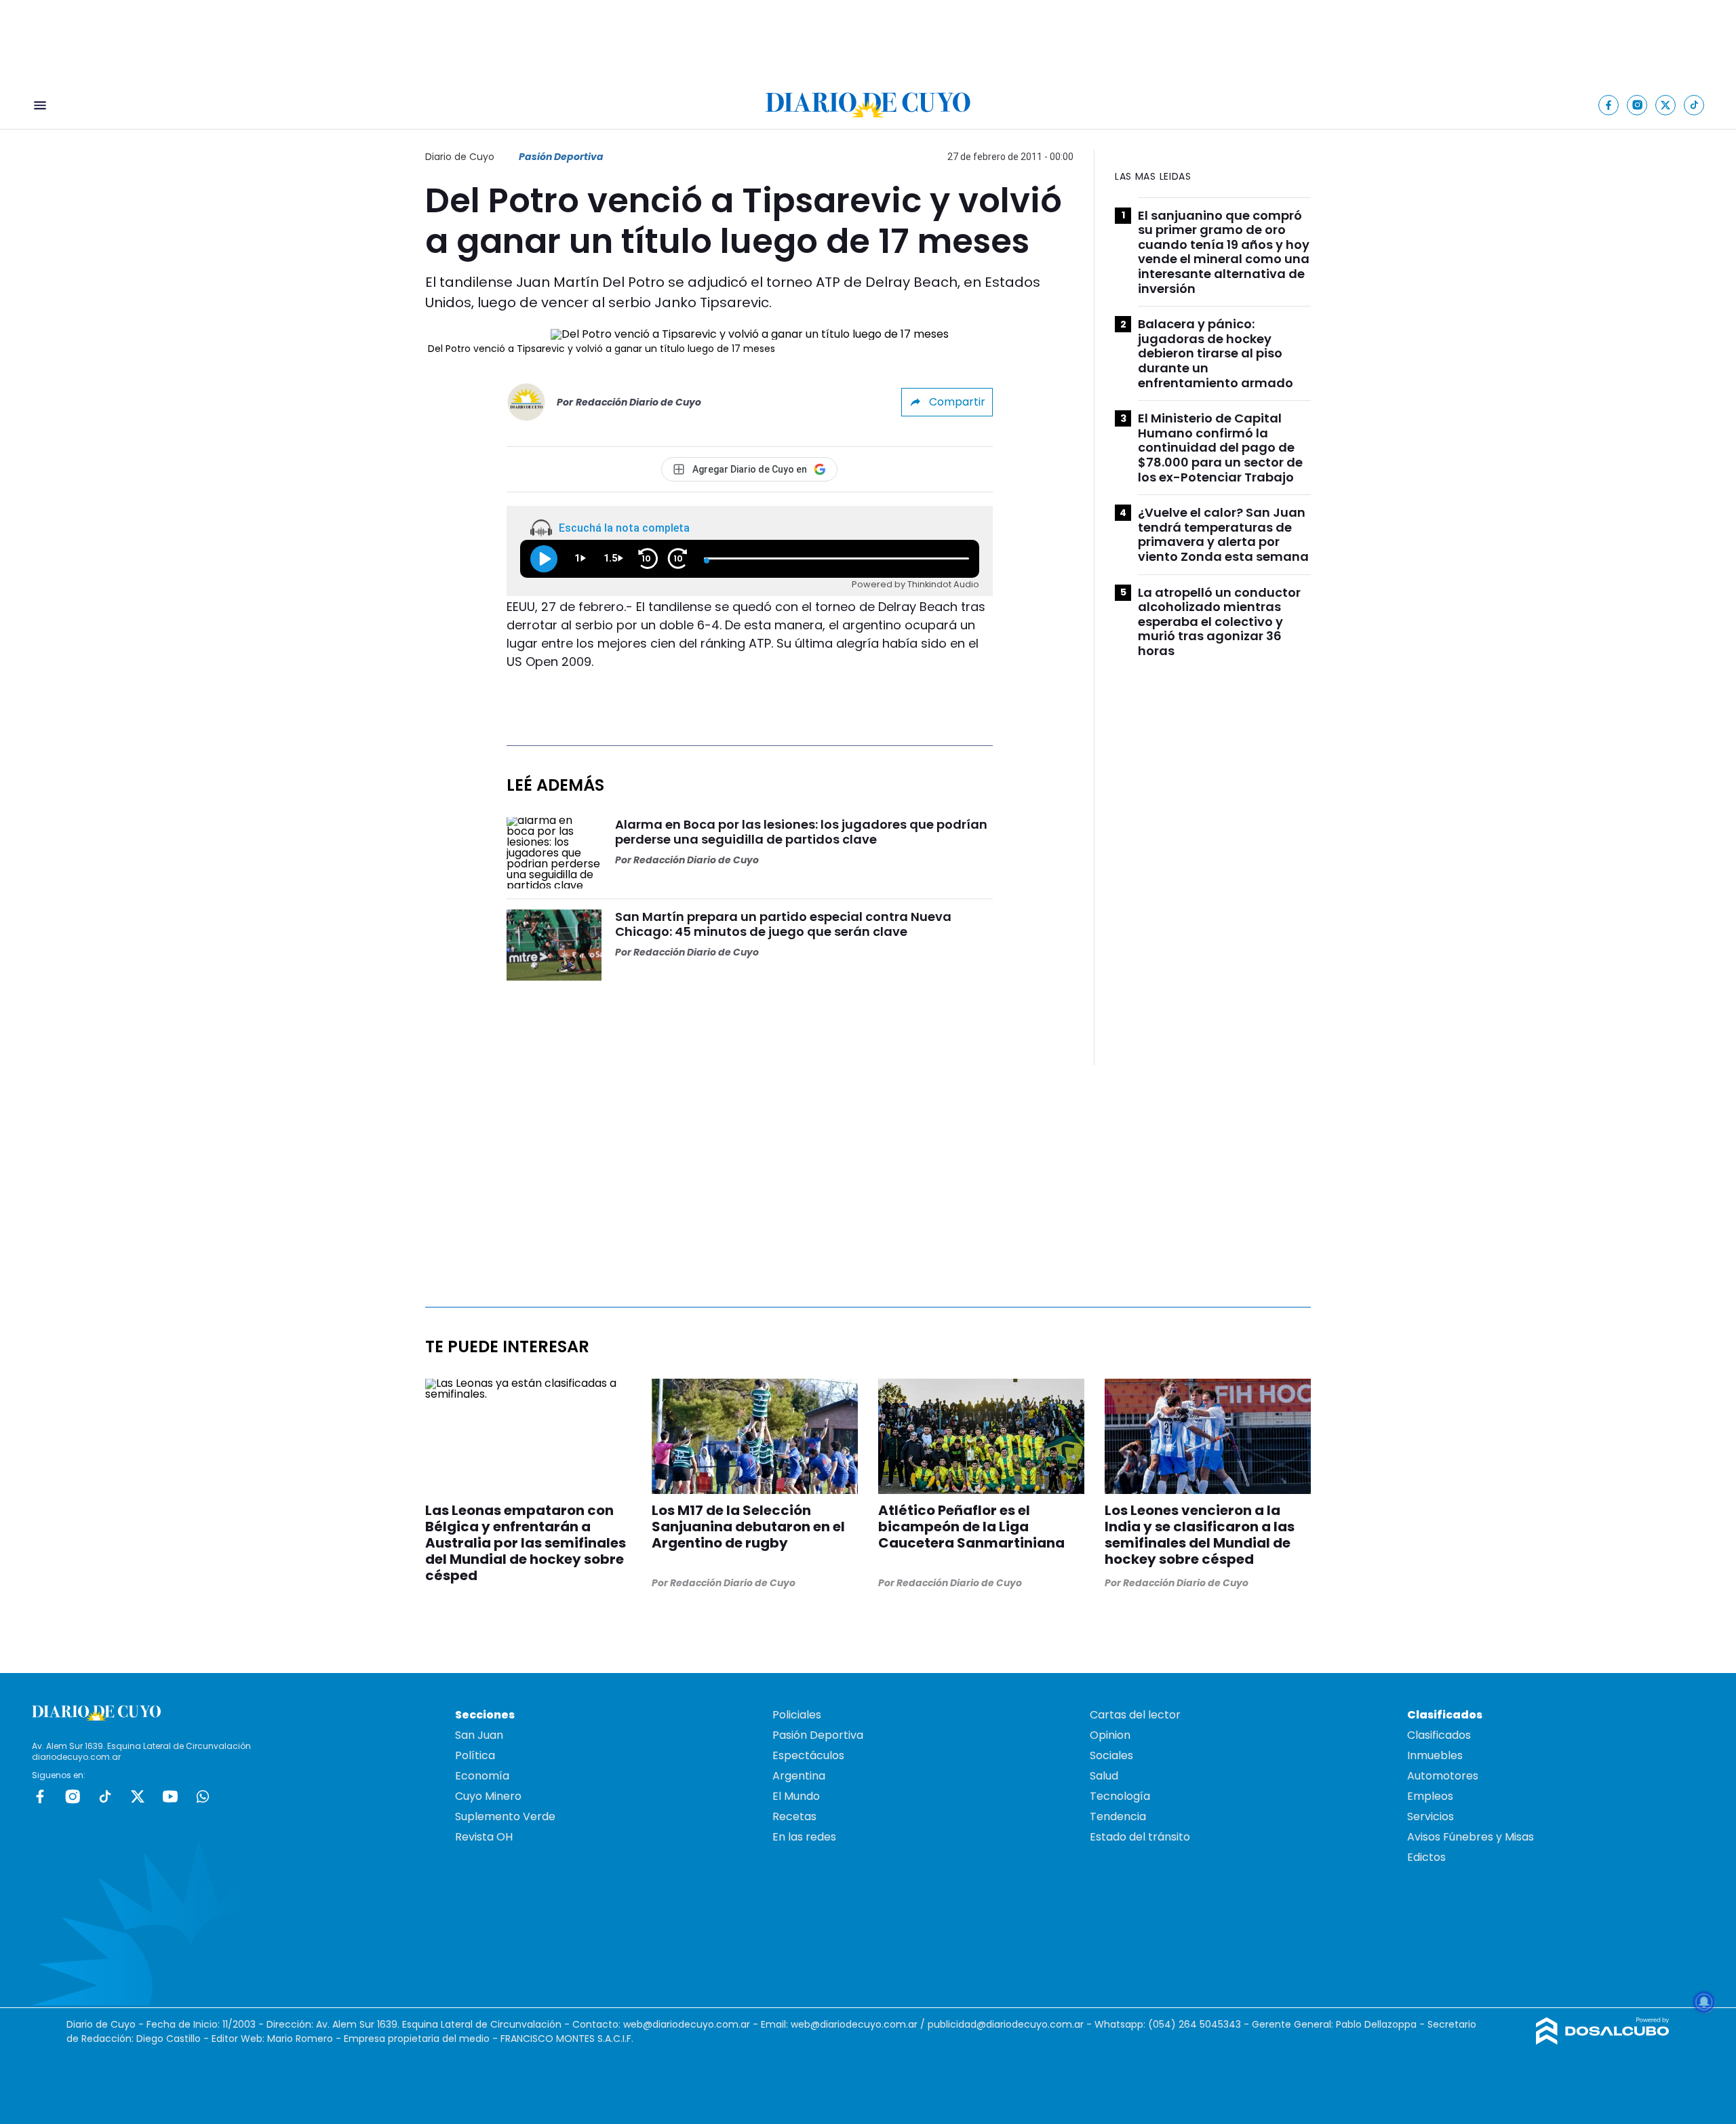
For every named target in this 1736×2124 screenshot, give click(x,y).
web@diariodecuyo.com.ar (687, 2024)
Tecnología (1120, 1796)
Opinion (1110, 1735)
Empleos (1430, 1796)
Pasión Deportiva (561, 157)
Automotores (1443, 1776)
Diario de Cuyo (460, 157)
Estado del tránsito (1140, 1837)
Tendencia (1118, 1816)
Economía (482, 1776)
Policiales (797, 1715)
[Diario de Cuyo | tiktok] (1694, 105)
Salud (1104, 1776)
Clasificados (1439, 1735)
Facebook (40, 1796)
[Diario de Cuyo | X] (1666, 105)
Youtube (170, 1796)
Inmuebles (1435, 1755)
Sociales (1111, 1755)
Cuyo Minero (488, 1796)
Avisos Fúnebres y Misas (1471, 1837)
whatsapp (203, 1796)
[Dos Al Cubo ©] (1603, 2041)
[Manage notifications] (1704, 2002)
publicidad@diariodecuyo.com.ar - (1011, 2024)
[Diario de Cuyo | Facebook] (1609, 105)
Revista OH (484, 1837)
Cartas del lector (1135, 1715)
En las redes (804, 1837)
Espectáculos (808, 1755)
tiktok (105, 1796)
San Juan (479, 1735)
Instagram (73, 1796)
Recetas (794, 1816)
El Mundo (796, 1796)
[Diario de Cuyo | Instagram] (1637, 105)
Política (475, 1755)
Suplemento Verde (505, 1816)
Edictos (1426, 1857)
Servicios (1431, 1816)
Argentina (799, 1776)
